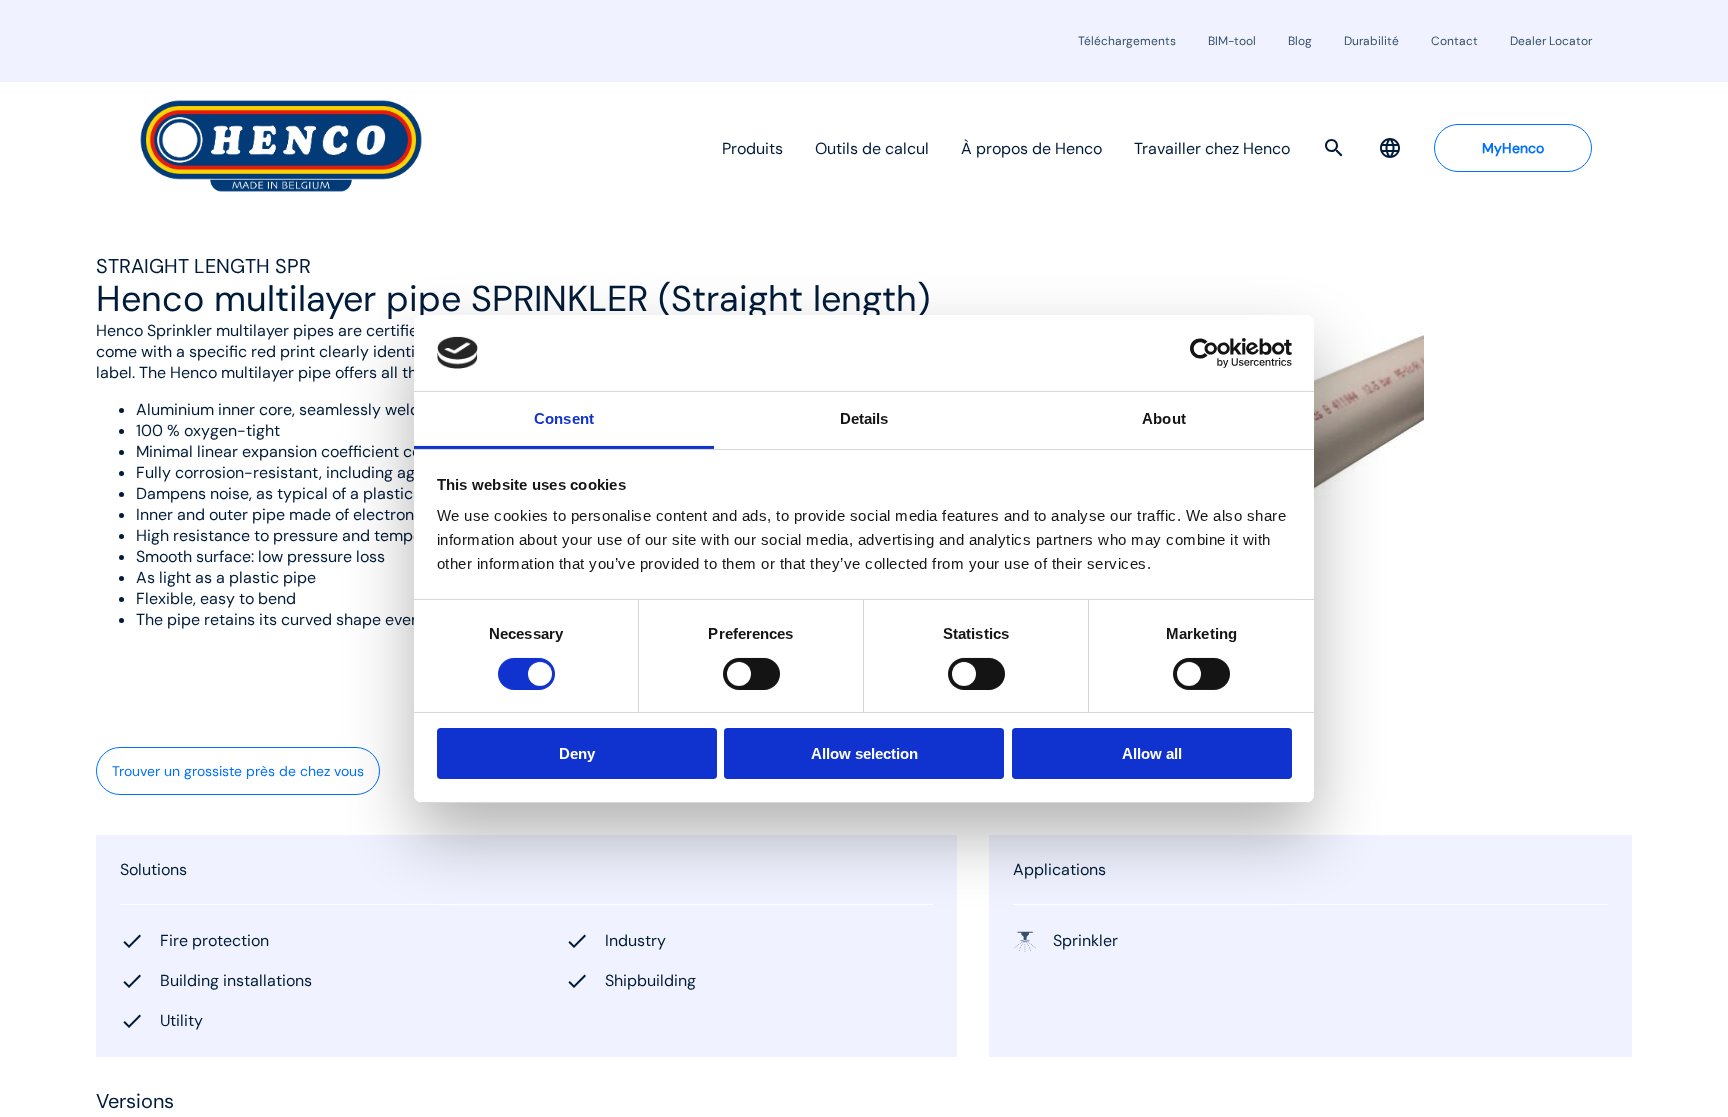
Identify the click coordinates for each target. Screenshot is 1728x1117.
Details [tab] (864, 418)
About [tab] (1164, 418)
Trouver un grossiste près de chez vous (238, 771)
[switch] (751, 674)
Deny (577, 753)
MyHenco (1513, 148)
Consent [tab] (564, 418)
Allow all (1152, 753)
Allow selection (864, 753)
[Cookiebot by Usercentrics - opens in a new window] (1204, 353)
